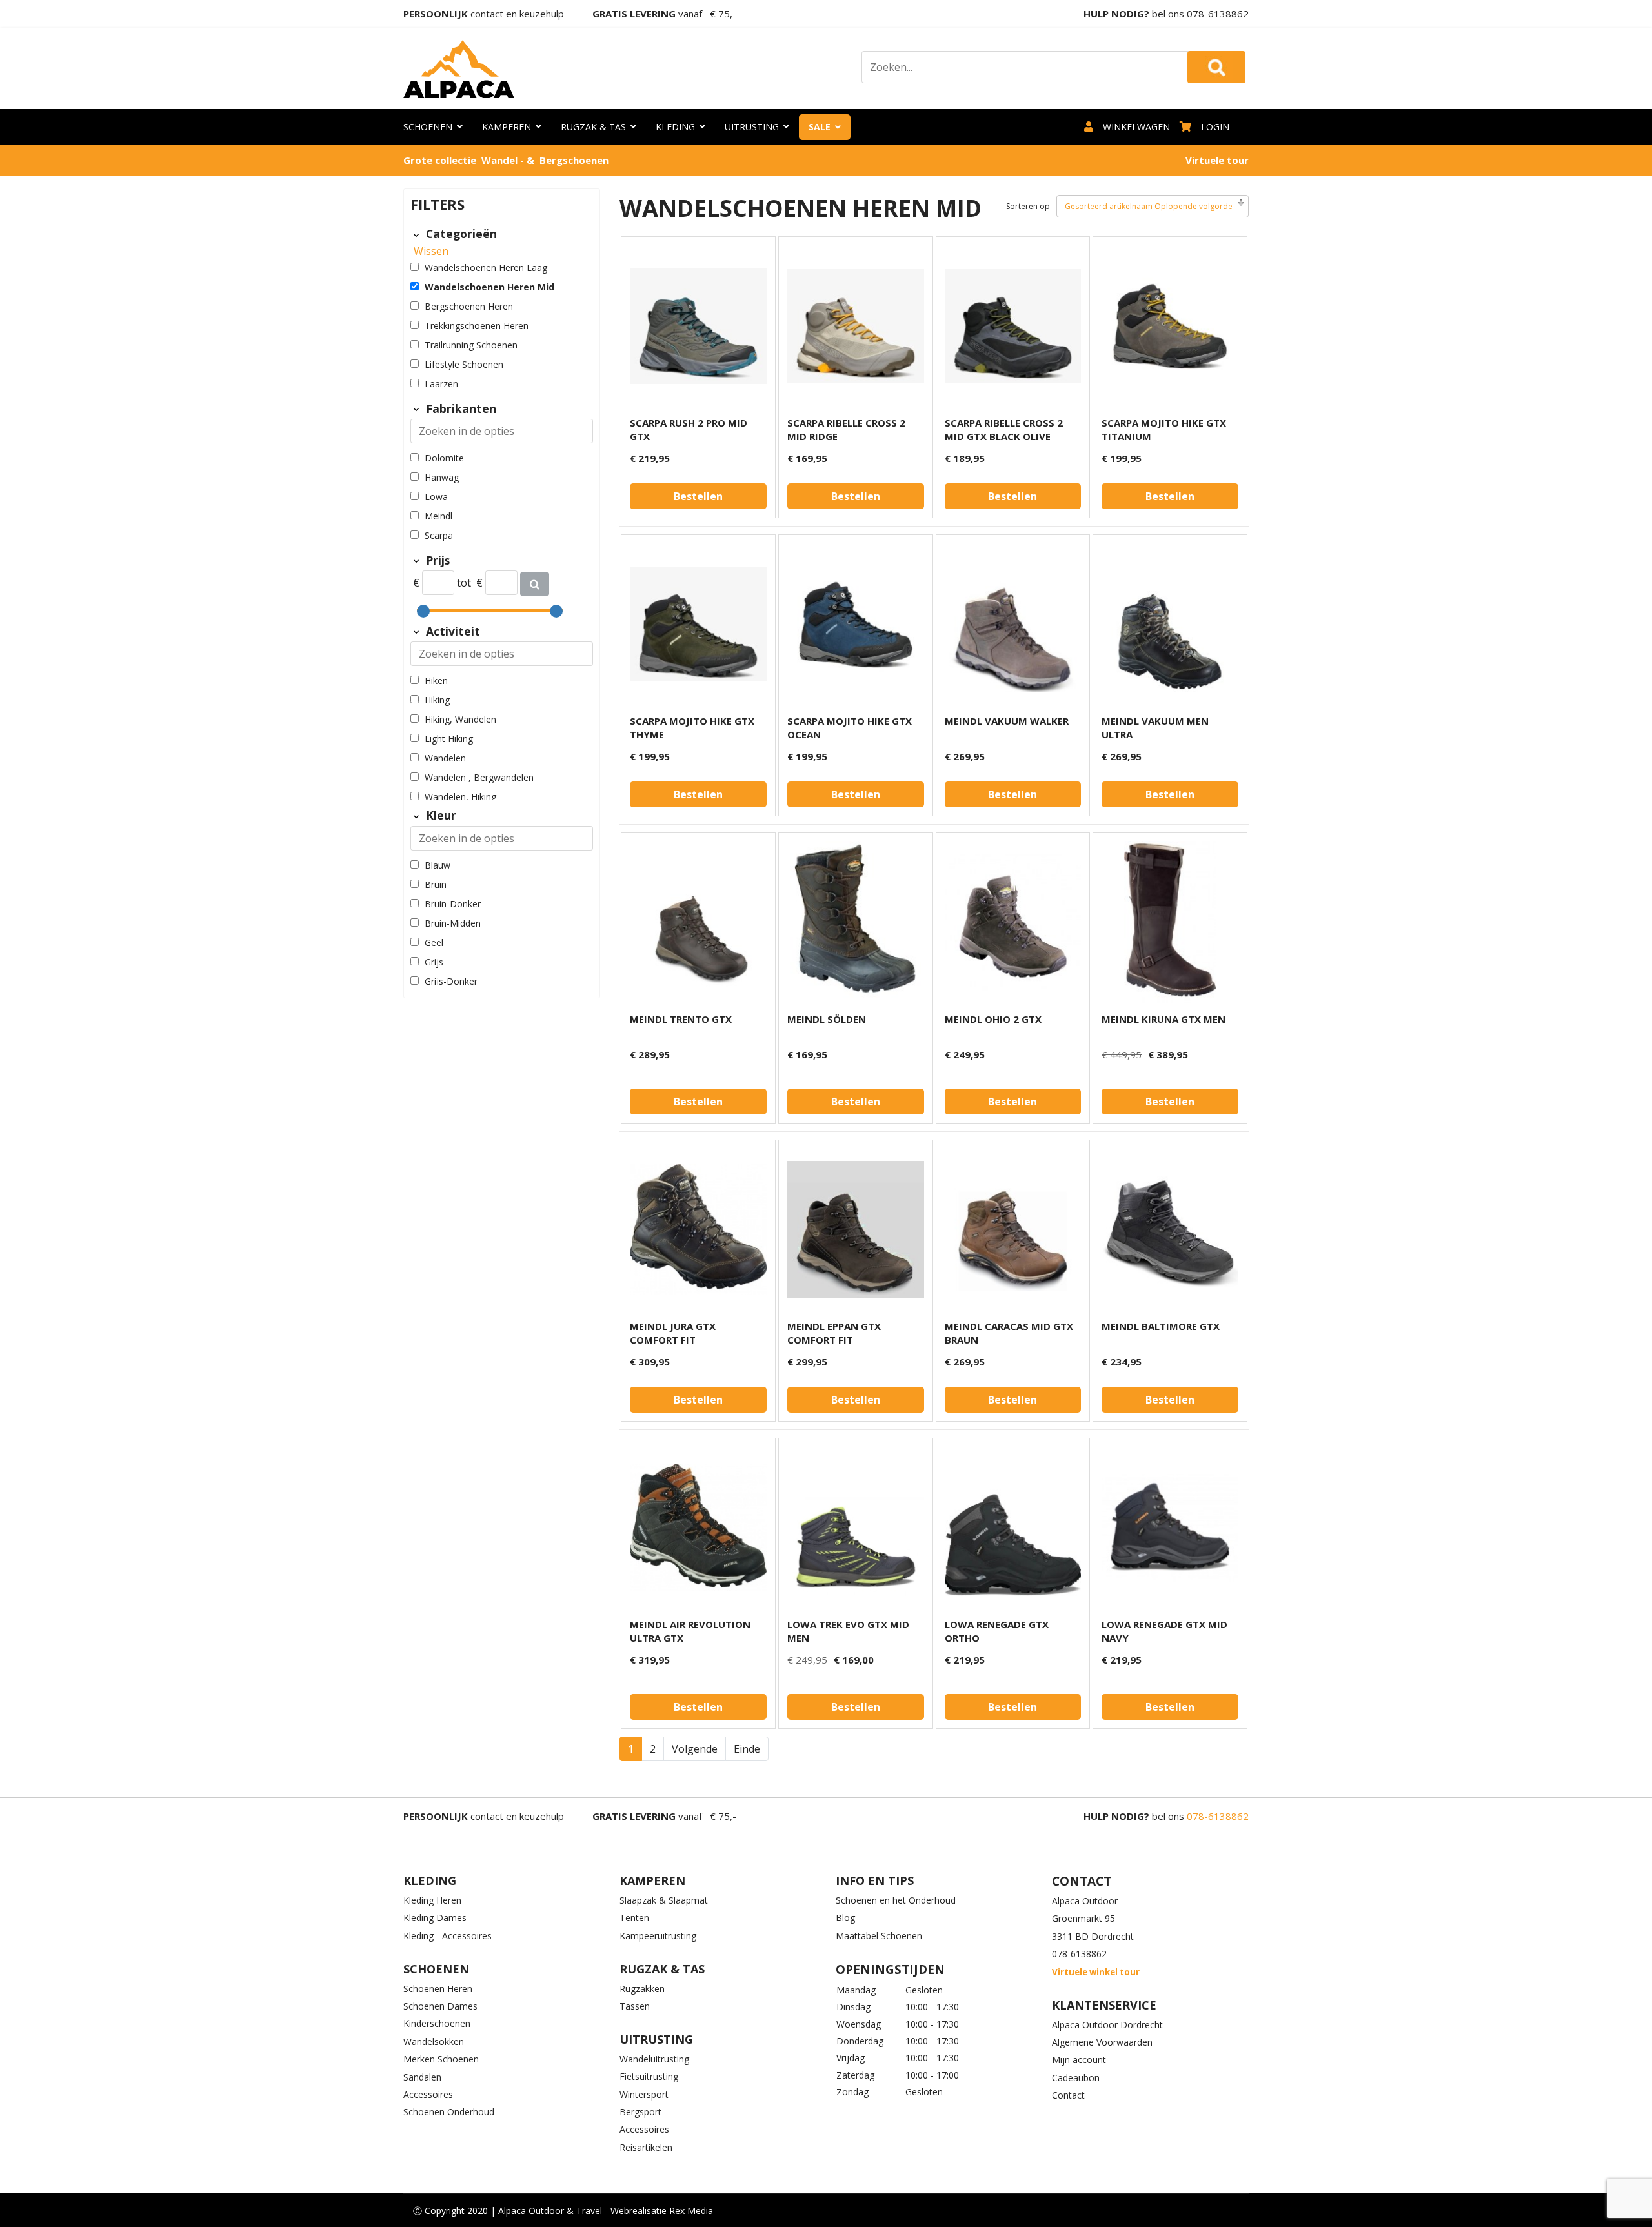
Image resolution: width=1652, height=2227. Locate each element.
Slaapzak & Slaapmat (664, 1900)
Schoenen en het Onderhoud (896, 1900)
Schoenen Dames (440, 2006)
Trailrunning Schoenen (471, 345)
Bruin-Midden (453, 923)
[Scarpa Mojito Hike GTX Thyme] (698, 624)
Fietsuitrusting (649, 2076)
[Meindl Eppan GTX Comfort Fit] (856, 1229)
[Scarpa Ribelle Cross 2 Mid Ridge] (856, 326)
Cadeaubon (1076, 2078)
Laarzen (441, 384)
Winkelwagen (1136, 127)
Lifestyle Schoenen (464, 364)
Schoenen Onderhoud (449, 2112)
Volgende (695, 1749)
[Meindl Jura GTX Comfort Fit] (698, 1229)
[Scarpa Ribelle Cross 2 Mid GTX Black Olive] (1013, 326)
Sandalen (422, 2077)
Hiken (436, 680)
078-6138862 (1218, 14)
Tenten (634, 1918)
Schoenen (428, 127)
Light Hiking (449, 739)
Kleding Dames (435, 1918)
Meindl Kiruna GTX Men (1163, 1019)
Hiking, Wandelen (460, 719)
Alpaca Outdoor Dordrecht (1107, 2025)
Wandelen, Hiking (460, 797)
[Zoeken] (534, 584)
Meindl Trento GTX (681, 1019)
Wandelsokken (434, 2041)
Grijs (434, 962)
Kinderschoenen (437, 2023)
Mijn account (1079, 2060)
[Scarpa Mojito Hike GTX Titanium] (1170, 326)
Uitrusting (752, 127)
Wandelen (445, 758)
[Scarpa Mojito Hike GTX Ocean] (856, 624)
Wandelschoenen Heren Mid (489, 287)
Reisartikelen (646, 2147)
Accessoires (428, 2094)
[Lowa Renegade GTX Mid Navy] (1170, 1527)
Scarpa (439, 535)
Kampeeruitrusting (658, 1936)
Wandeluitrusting (654, 2059)
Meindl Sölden (827, 1019)
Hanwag (442, 477)
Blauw (438, 865)
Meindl (438, 516)
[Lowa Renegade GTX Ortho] (1013, 1527)
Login (1215, 127)
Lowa (436, 497)
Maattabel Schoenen (879, 1936)
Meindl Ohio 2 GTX (993, 1019)
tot (464, 583)
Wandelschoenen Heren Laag (486, 267)
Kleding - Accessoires (448, 1936)
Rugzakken (642, 1989)
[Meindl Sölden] (856, 922)
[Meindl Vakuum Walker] (1013, 624)
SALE (820, 127)
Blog (845, 1918)
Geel (434, 942)
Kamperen (507, 127)
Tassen (635, 2006)
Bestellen (698, 496)
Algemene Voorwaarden (1102, 2042)
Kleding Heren (432, 1900)
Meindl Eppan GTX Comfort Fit (834, 1333)
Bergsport (640, 2112)
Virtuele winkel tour (1096, 1972)
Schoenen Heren (438, 1989)
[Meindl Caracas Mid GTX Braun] (1013, 1229)
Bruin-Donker (453, 904)
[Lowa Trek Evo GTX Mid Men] (856, 1527)
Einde (747, 1749)
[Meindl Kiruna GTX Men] (1170, 922)
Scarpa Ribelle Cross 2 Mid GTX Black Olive (1004, 429)
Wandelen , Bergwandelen (479, 777)
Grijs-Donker (451, 981)
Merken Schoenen (441, 2059)
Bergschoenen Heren (469, 306)
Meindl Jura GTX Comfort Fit (673, 1333)
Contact (1068, 2095)
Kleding (675, 127)
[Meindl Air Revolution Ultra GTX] (698, 1527)
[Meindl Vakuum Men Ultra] (1170, 624)
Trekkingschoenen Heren (477, 326)
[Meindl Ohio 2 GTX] (1013, 922)
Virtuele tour (1217, 160)
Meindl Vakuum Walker (1007, 721)
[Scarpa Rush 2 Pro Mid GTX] (698, 326)
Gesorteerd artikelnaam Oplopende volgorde (1149, 206)
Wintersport (644, 2094)
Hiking (437, 700)
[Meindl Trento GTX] (698, 922)
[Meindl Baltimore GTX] (1170, 1229)
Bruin (436, 884)
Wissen (431, 251)
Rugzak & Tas (593, 127)
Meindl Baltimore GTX (1161, 1326)
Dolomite (444, 458)
